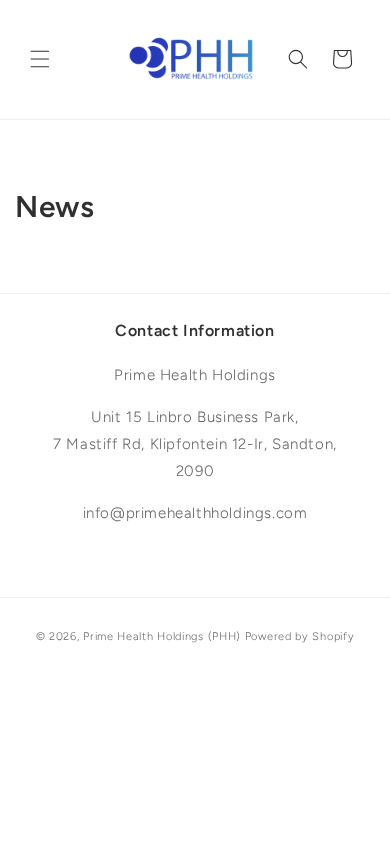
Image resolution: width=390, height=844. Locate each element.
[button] (40, 59)
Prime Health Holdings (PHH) (162, 636)
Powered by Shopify (300, 636)
